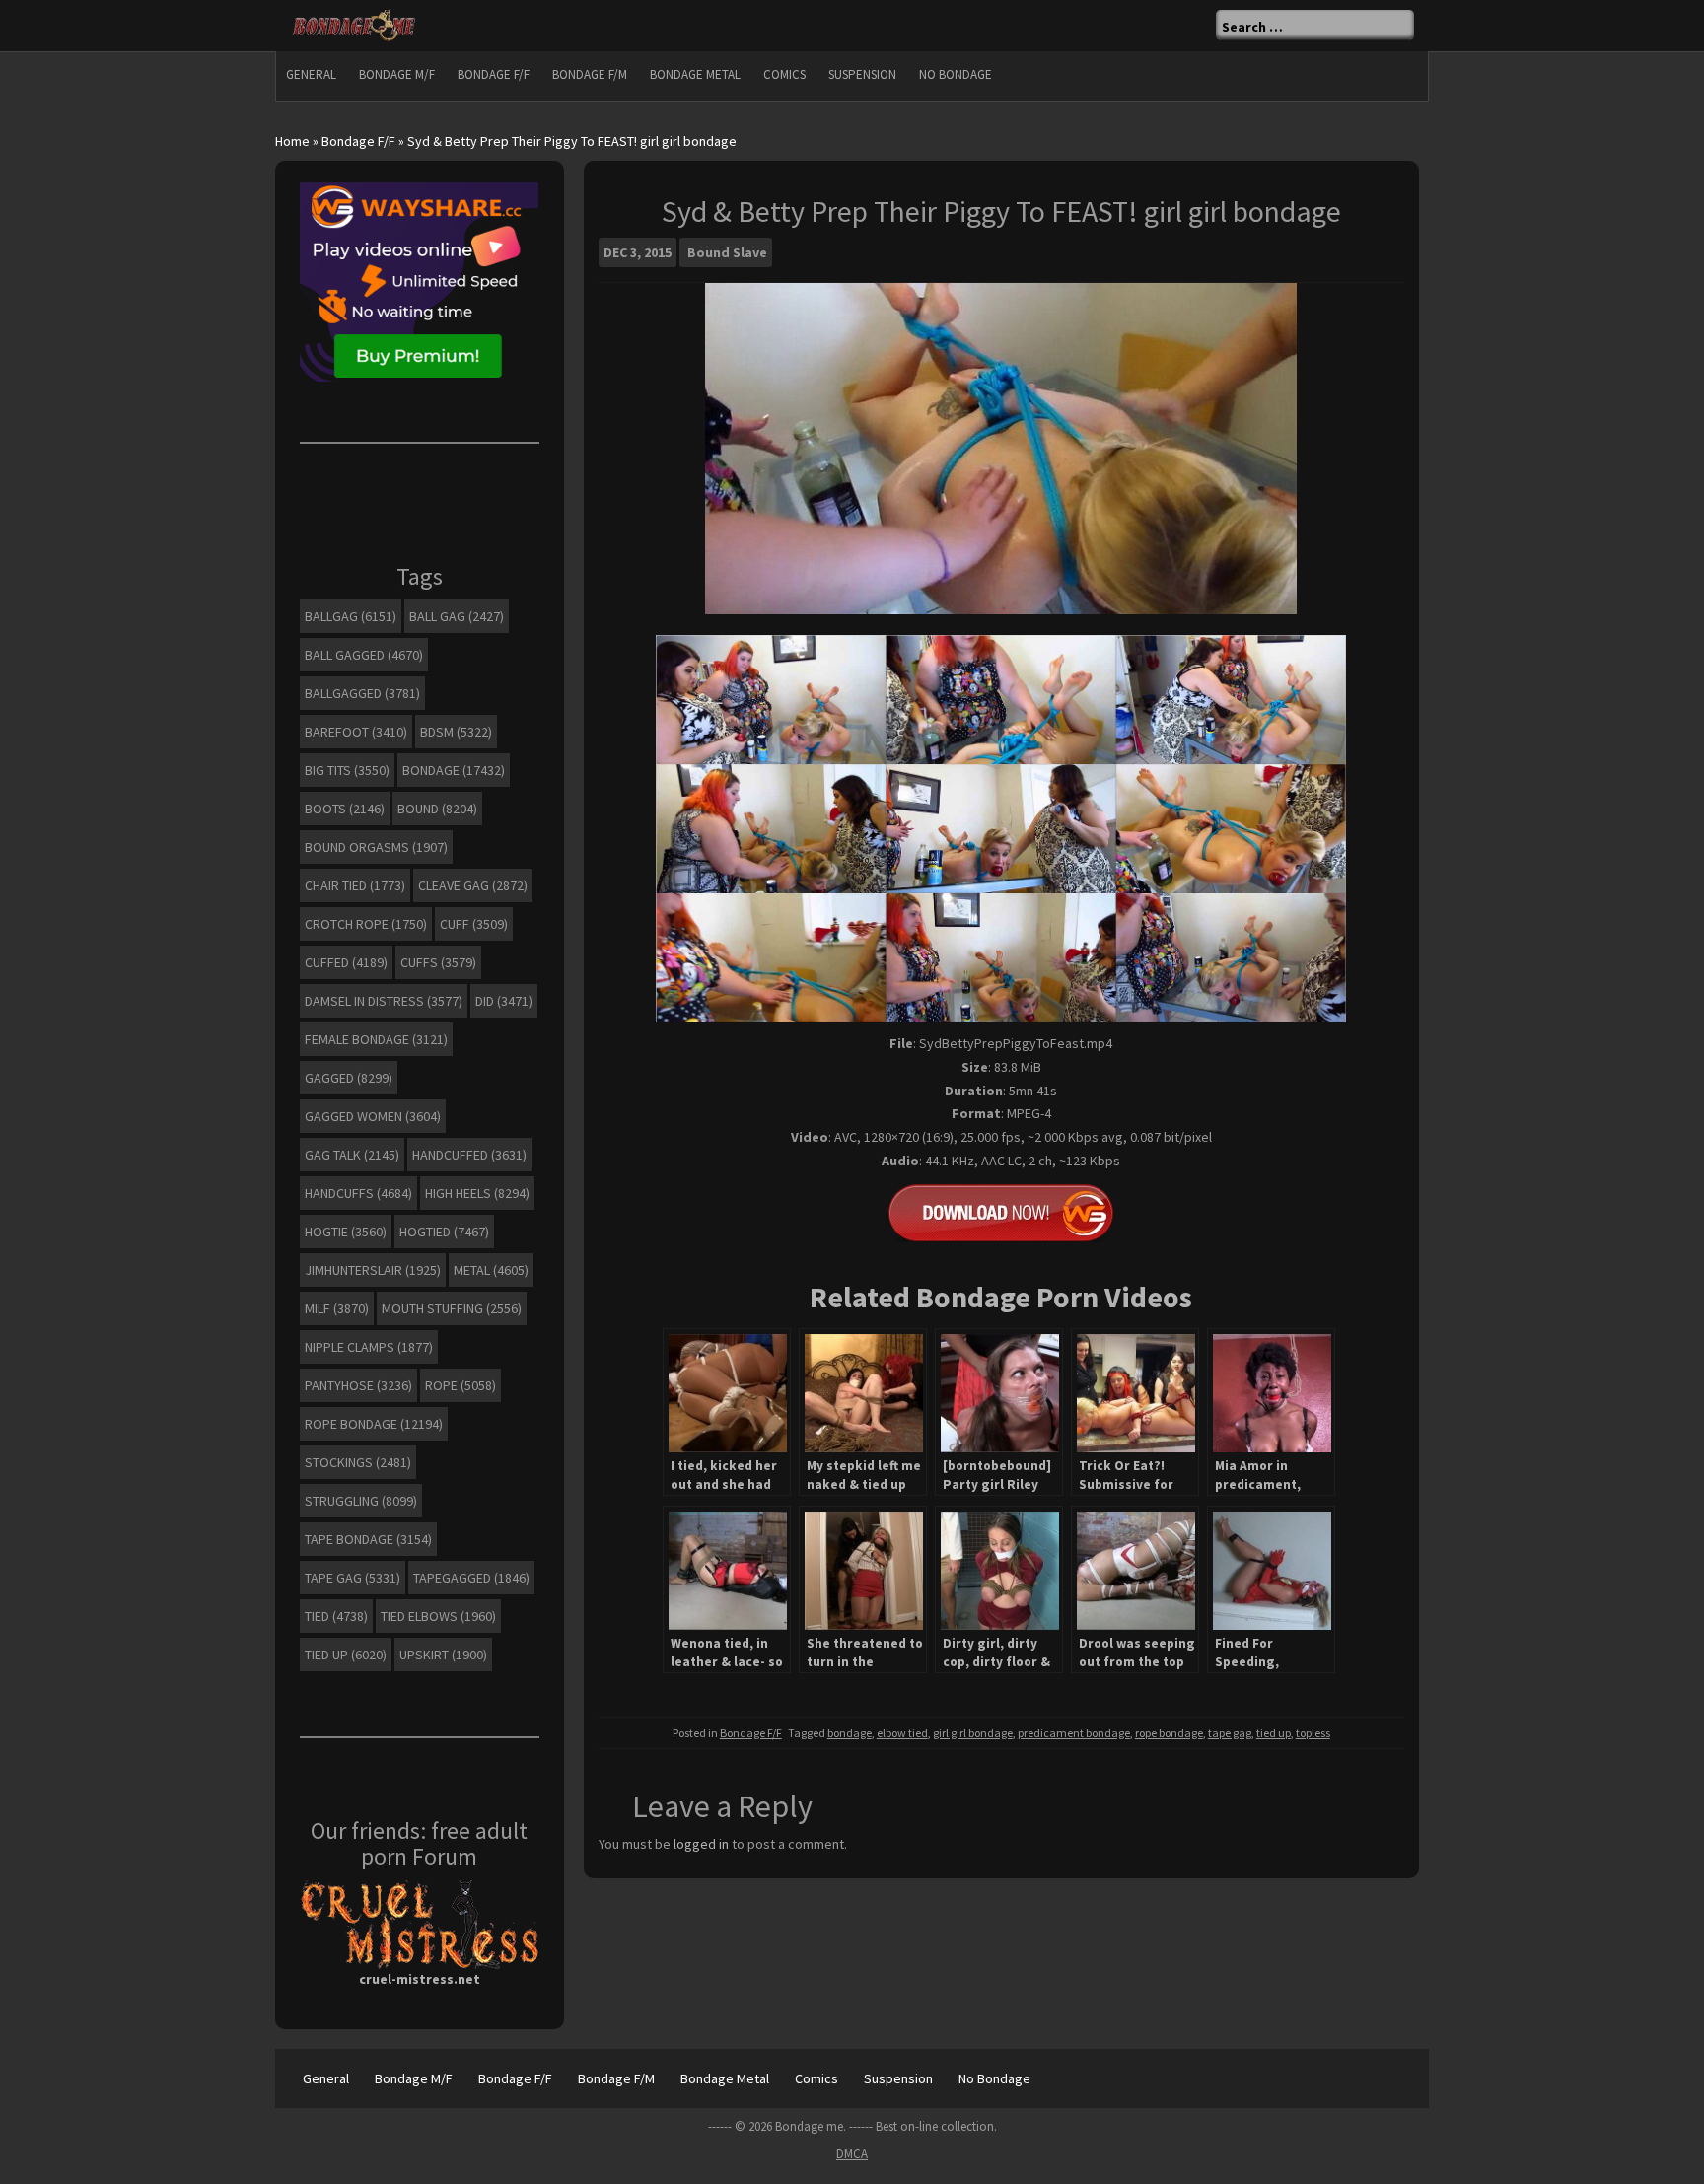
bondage (850, 1733)
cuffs (438, 962)
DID (504, 1001)
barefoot (356, 732)
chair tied (355, 885)
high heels (477, 1193)
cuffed (346, 962)
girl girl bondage (973, 1733)
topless (1313, 1733)
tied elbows (438, 1616)
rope (461, 1385)
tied (336, 1616)
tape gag (1230, 1733)
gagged (349, 1078)
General (311, 74)
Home (292, 141)
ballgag (351, 616)
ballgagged (362, 693)
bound (437, 809)
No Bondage (956, 74)
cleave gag (473, 885)
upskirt (443, 1655)
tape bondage (368, 1539)
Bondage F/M (590, 74)
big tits (347, 770)
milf (337, 1308)
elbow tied (902, 1733)
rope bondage (1169, 1733)
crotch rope (366, 924)
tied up (1274, 1733)
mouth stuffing (452, 1308)
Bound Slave (727, 252)
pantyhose (358, 1385)
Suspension (862, 74)
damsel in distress (384, 1001)
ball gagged (364, 655)
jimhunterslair (373, 1270)
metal (491, 1270)
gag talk (352, 1155)
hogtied (444, 1232)
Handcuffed (469, 1155)
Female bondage (376, 1039)
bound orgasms (376, 847)
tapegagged (471, 1578)
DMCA (852, 2154)
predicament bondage (1074, 1733)
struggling (361, 1501)
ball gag (457, 616)
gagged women (373, 1116)
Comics (784, 74)
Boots (345, 809)
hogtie (346, 1232)
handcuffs (358, 1193)
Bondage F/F (494, 74)
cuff (474, 924)
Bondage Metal (695, 74)
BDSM (456, 732)
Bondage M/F (397, 74)
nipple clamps (369, 1347)
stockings (358, 1462)
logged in (701, 1844)
